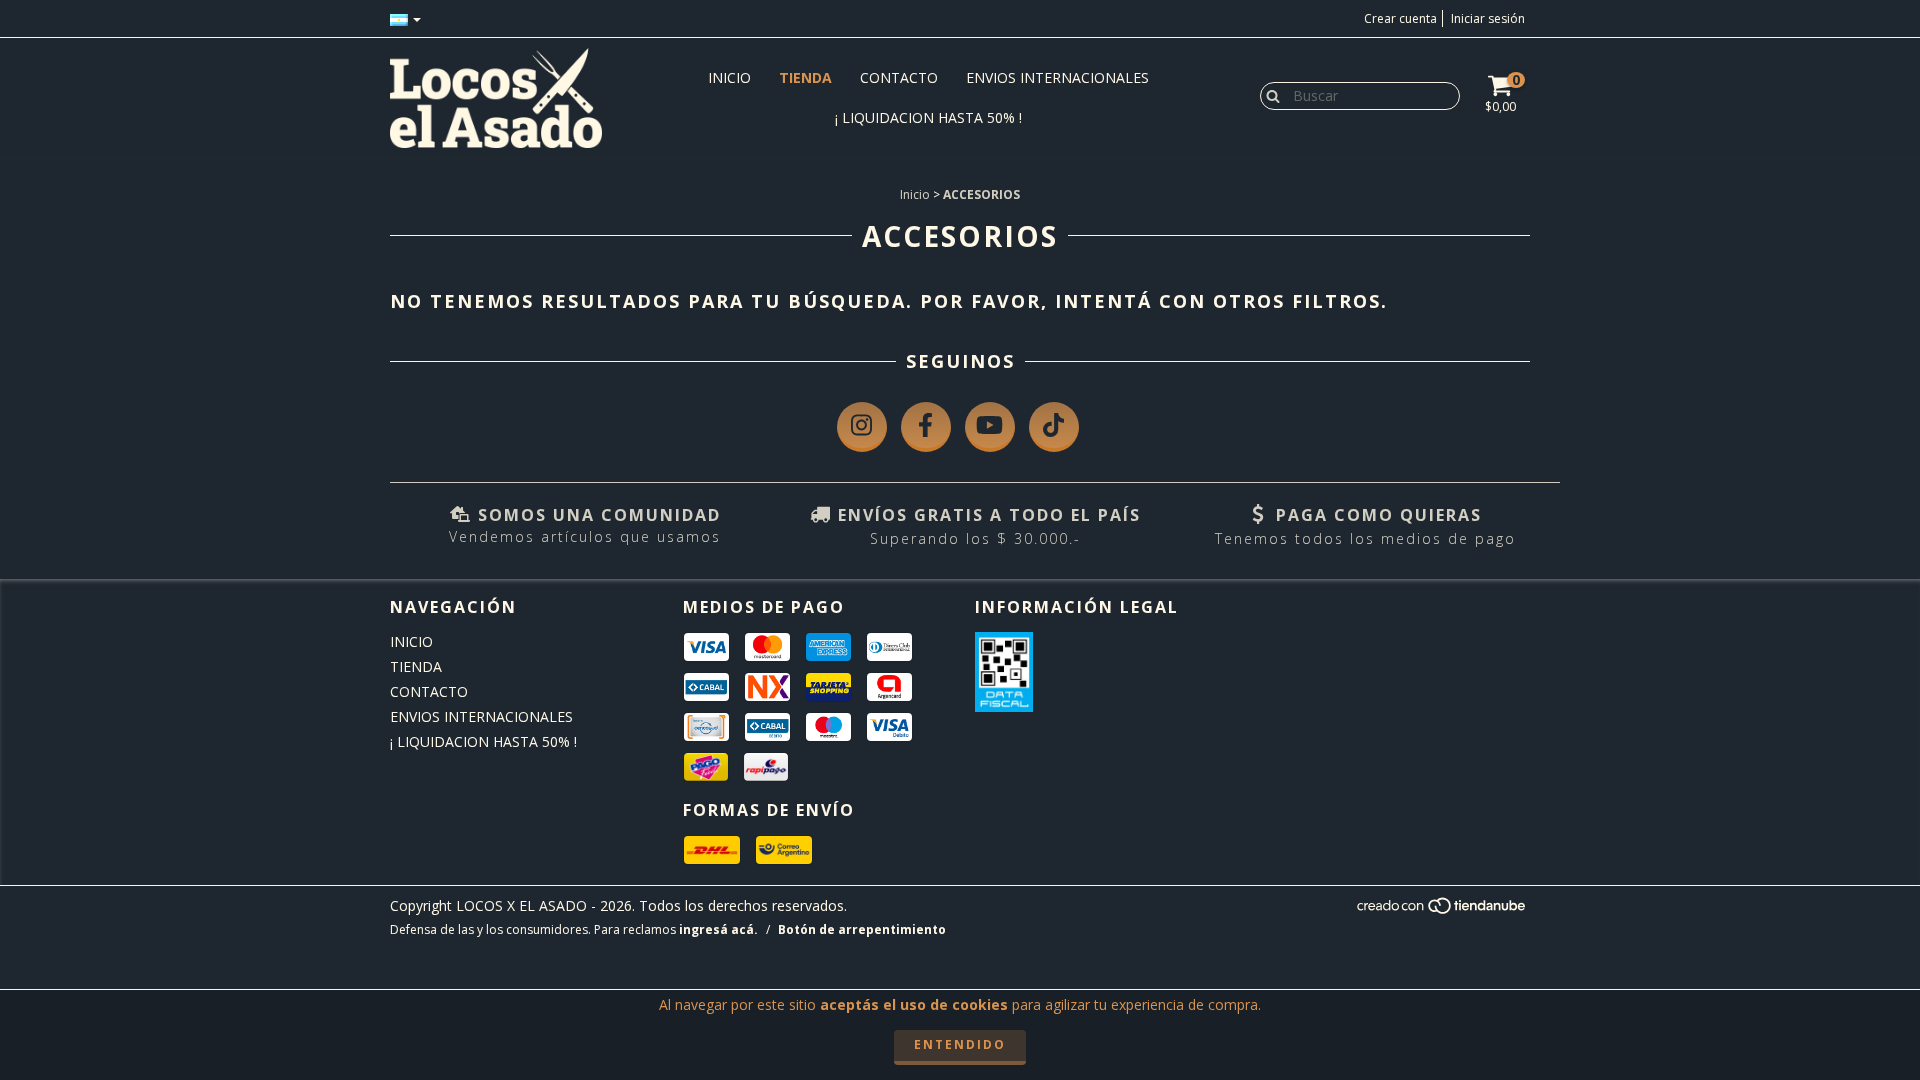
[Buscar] (1268, 95)
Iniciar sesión (1488, 18)
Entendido (960, 1044)
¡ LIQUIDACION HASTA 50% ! (928, 117)
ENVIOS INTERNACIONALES (1057, 77)
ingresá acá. (718, 929)
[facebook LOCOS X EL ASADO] (926, 427)
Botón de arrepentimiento (862, 929)
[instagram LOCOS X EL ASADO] (862, 427)
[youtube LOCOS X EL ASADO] (990, 427)
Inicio (915, 194)
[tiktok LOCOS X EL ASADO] (1054, 427)
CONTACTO (899, 77)
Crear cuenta (1400, 18)
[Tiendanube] (1442, 910)
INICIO (729, 77)
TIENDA (805, 77)
